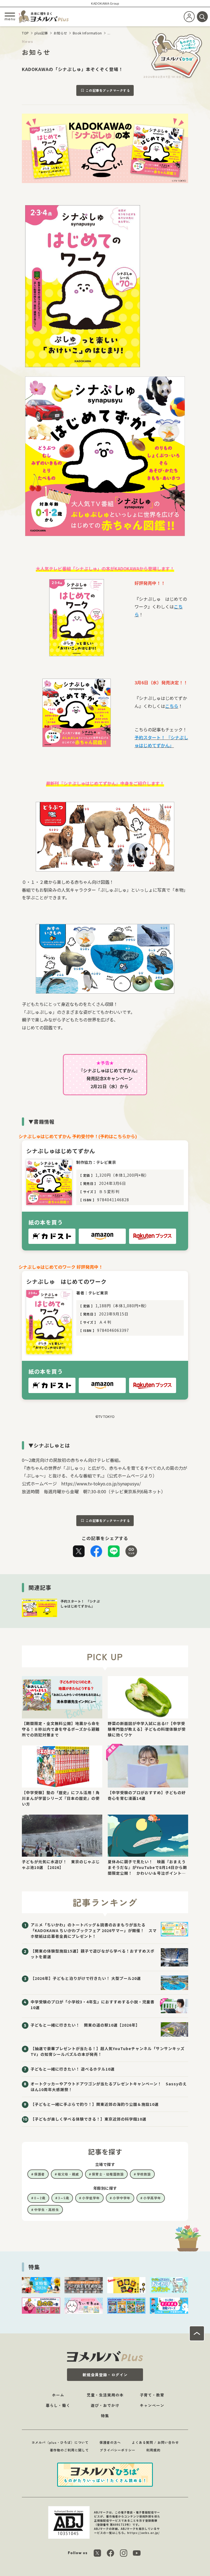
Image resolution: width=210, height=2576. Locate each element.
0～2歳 (40, 2198)
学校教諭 (144, 2174)
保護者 (40, 2174)
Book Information (87, 33)
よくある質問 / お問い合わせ (155, 2442)
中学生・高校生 (47, 2210)
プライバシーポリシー (118, 2450)
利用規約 (153, 2450)
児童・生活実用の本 (105, 2395)
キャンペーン (152, 2405)
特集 (105, 2416)
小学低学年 (91, 2198)
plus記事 (41, 33)
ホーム (58, 2395)
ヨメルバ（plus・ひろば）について (60, 2442)
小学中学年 (122, 2198)
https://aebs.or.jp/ (143, 2533)
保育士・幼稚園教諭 (108, 2174)
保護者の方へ (110, 2442)
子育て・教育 (152, 2395)
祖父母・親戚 (68, 2174)
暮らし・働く (58, 2405)
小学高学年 (152, 2198)
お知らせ (60, 33)
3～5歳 (64, 2198)
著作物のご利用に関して (69, 2450)
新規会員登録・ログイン (105, 2375)
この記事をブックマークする (108, 90)
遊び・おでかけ (105, 2405)
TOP (25, 33)
